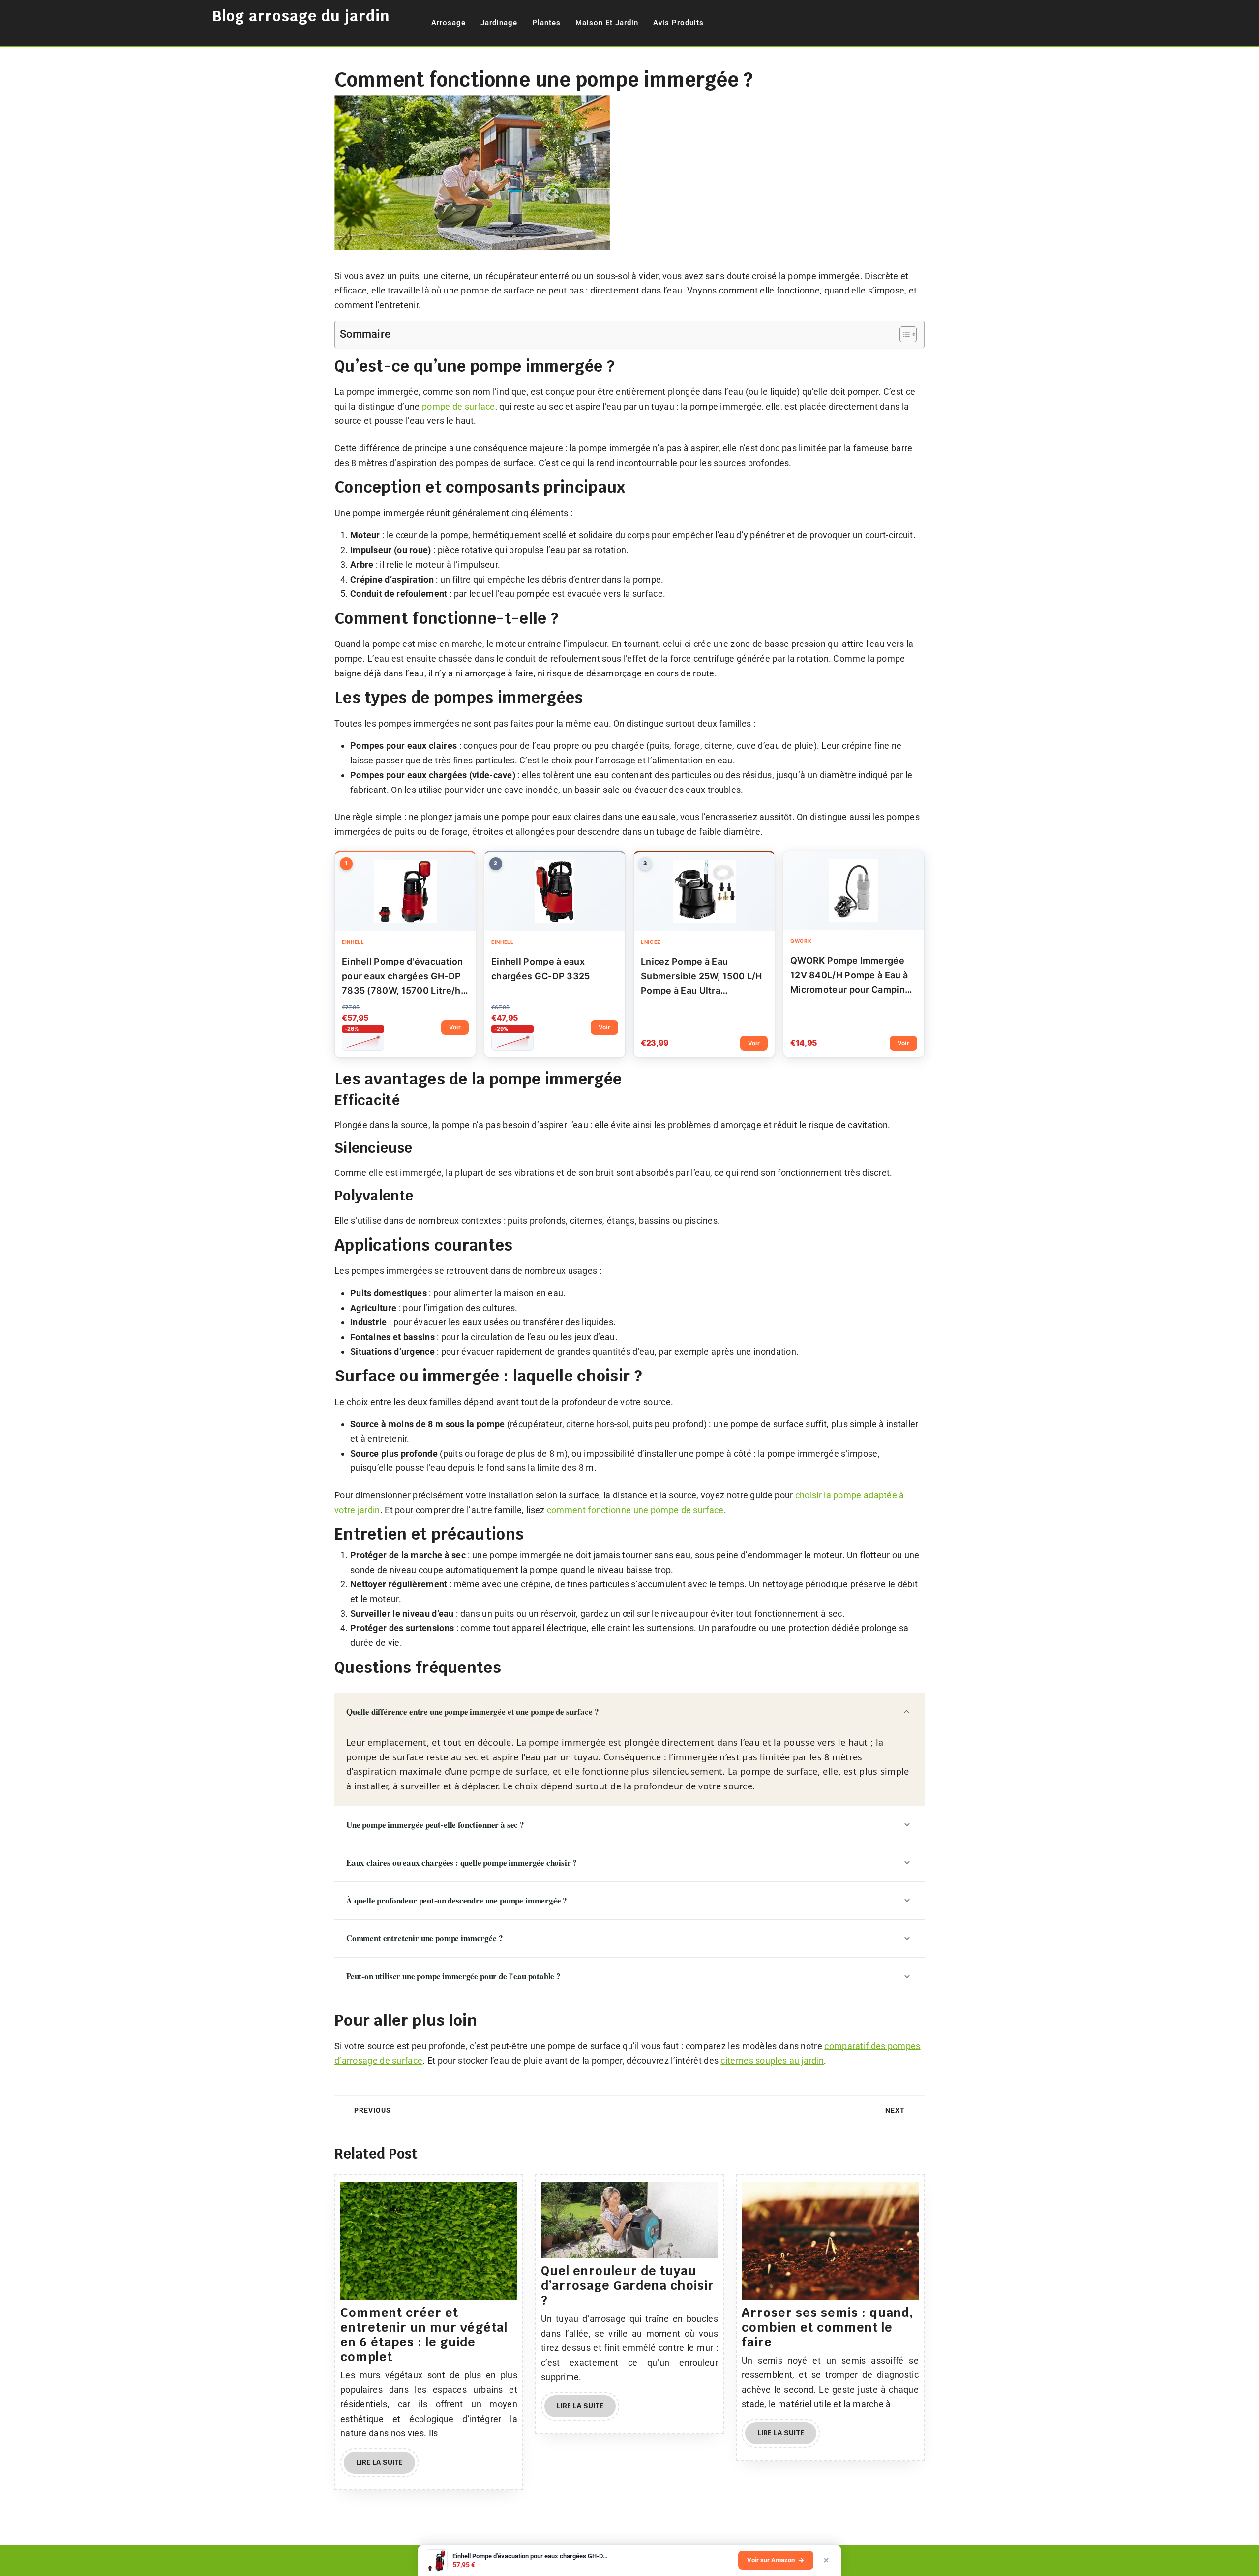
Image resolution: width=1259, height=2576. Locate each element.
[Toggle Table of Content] (903, 334)
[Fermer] (826, 2560)
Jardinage (499, 23)
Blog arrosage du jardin (301, 16)
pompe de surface (459, 406)
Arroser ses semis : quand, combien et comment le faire (827, 2327)
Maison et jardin (607, 23)
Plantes (546, 23)
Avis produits (678, 23)
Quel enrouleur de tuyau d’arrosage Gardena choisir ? (628, 2285)
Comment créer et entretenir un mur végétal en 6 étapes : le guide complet (424, 2335)
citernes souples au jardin (772, 2061)
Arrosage (449, 23)
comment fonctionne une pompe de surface (635, 1510)
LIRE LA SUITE (386, 2466)
